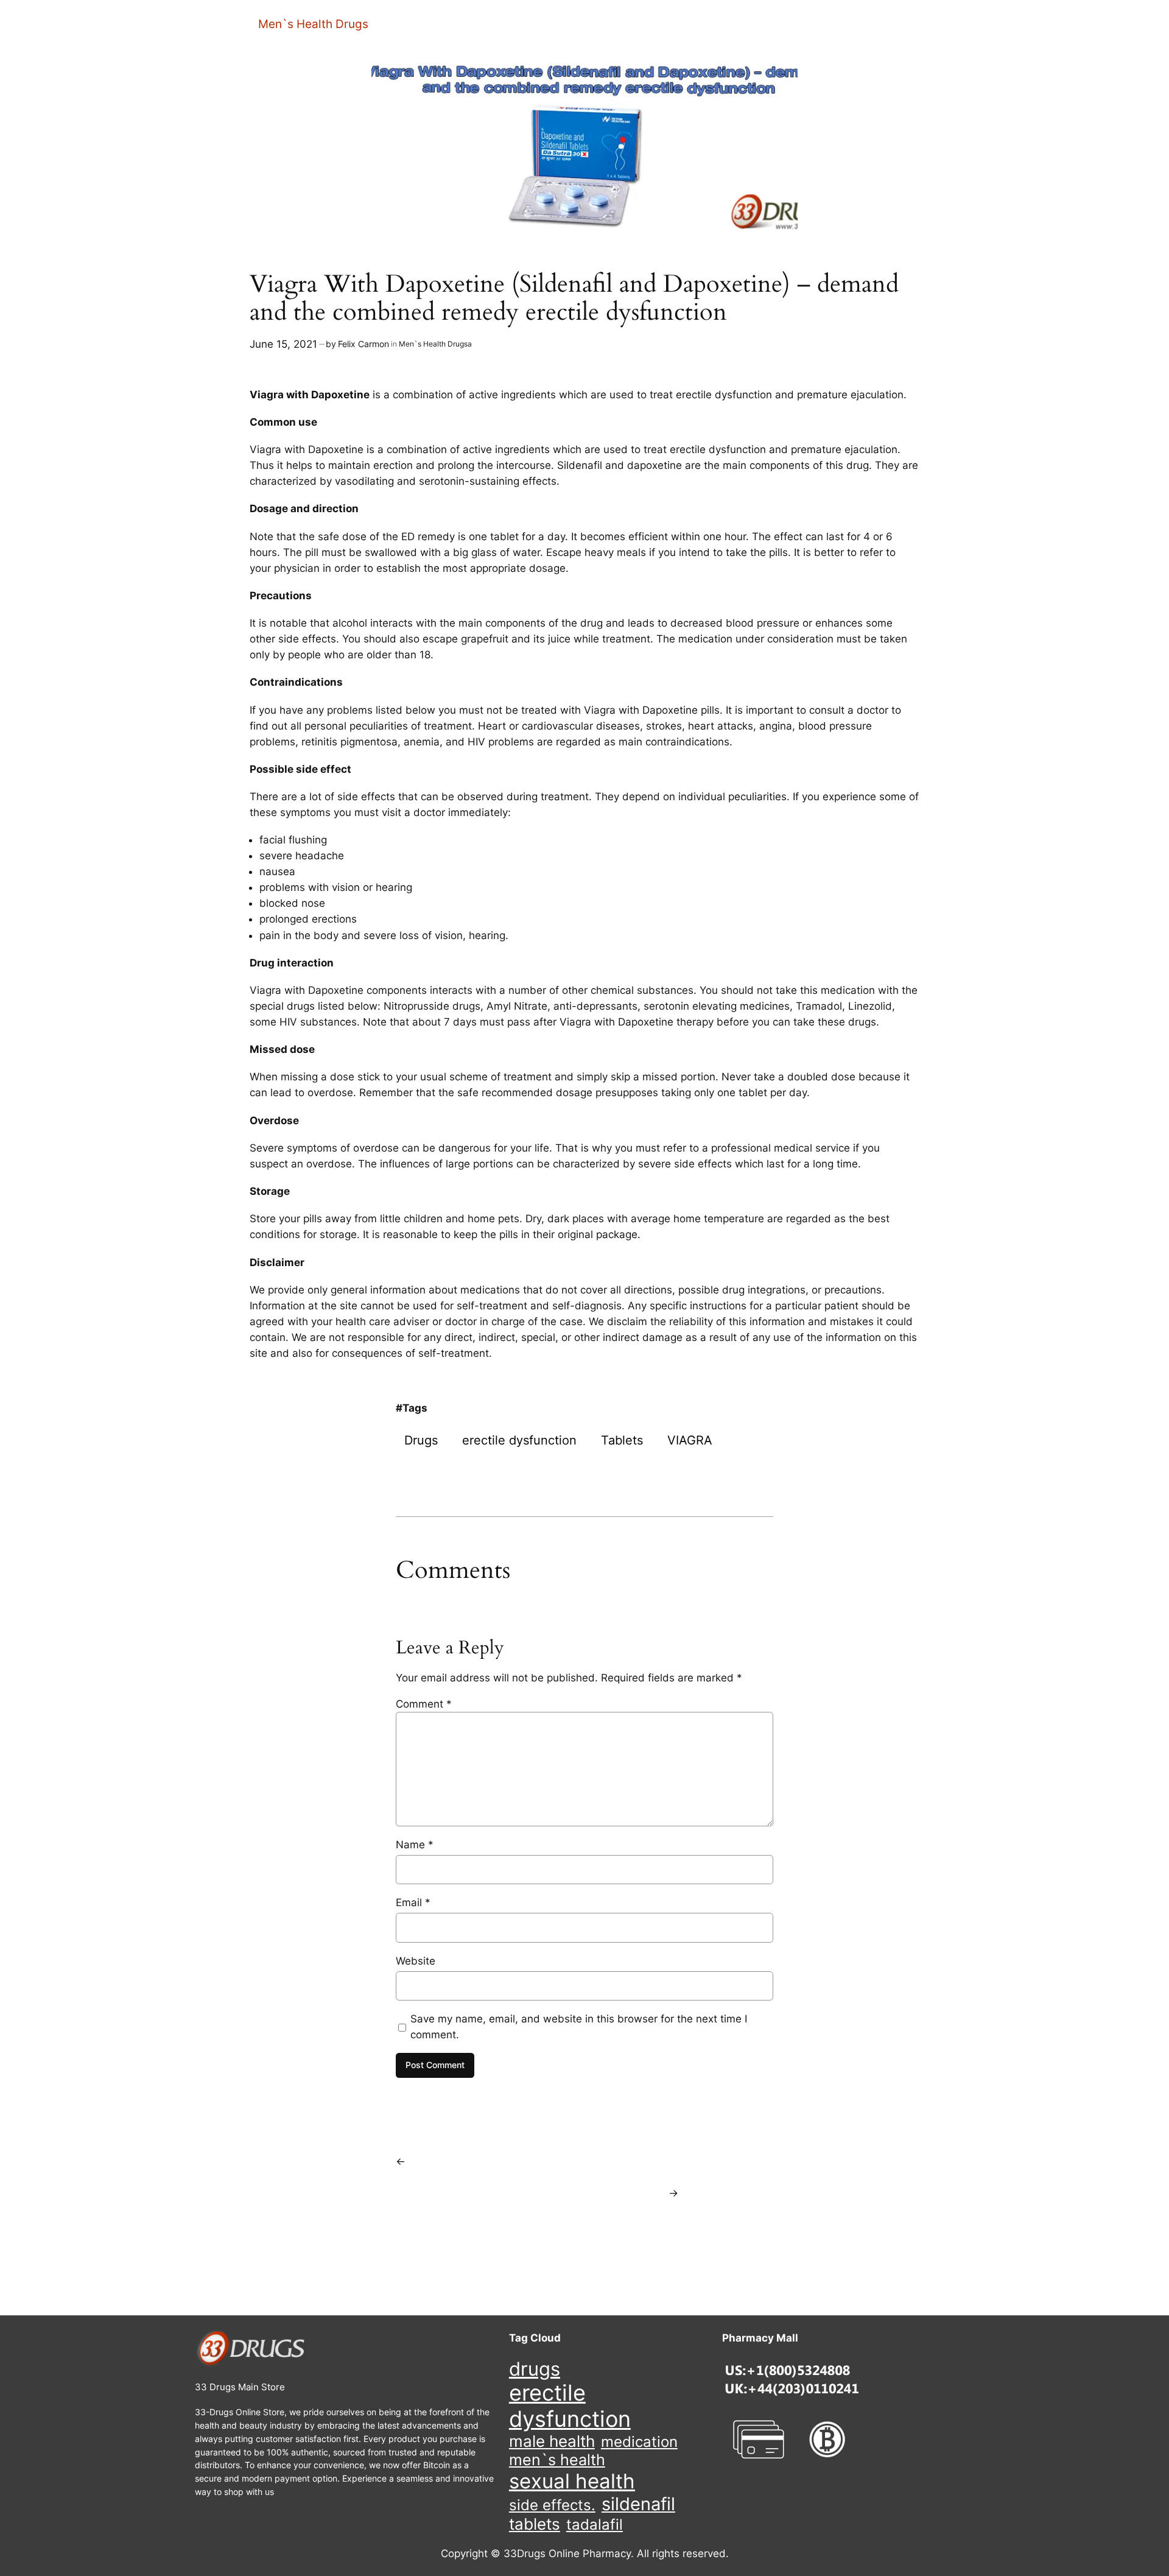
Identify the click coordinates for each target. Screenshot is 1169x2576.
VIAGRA (690, 1440)
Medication (639, 2442)
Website (416, 1961)
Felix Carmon (363, 344)
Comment (424, 1704)
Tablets (622, 1440)
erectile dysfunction (519, 1440)
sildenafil (638, 2504)
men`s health (557, 2460)
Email (413, 1902)
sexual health (572, 2481)
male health (552, 2441)
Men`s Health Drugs (313, 24)
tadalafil (595, 2525)
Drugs (421, 1440)
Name (415, 1845)
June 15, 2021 (283, 344)
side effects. (552, 2505)
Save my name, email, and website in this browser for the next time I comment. (579, 2027)
